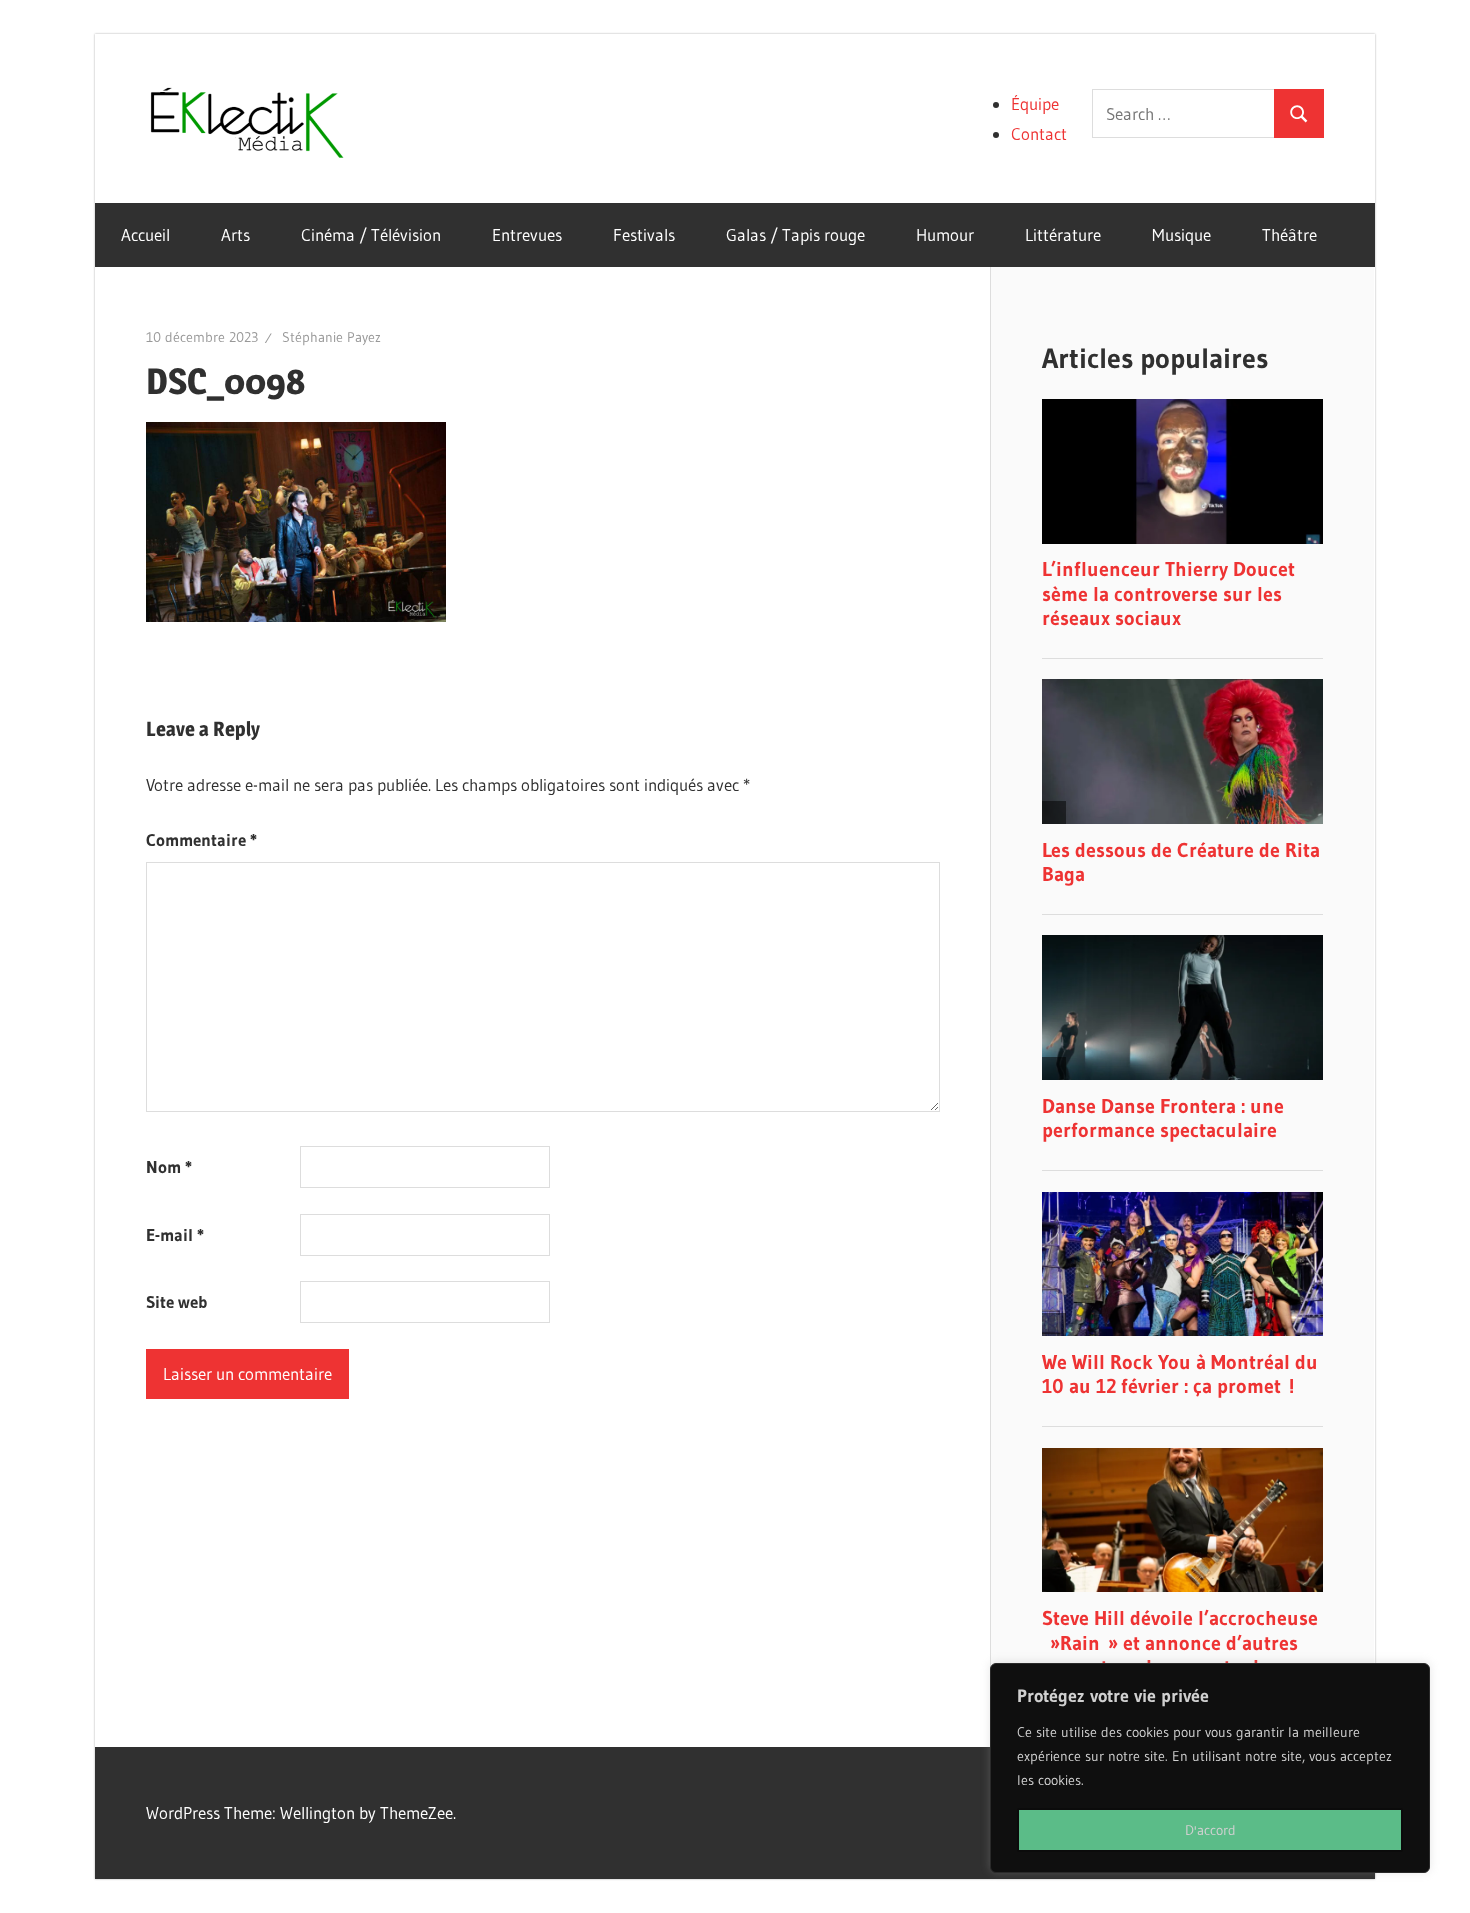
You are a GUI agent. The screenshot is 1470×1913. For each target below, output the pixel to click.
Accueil (145, 234)
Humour (945, 234)
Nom (169, 1166)
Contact (1039, 133)
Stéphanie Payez (331, 337)
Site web (176, 1301)
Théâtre (1289, 234)
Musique (1181, 234)
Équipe (1035, 103)
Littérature (1063, 234)
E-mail (175, 1234)
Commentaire (201, 839)
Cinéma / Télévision (371, 234)
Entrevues (527, 234)
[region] (1210, 1768)
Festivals (644, 234)
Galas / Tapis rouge (795, 234)
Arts (235, 234)
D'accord (1210, 1830)
